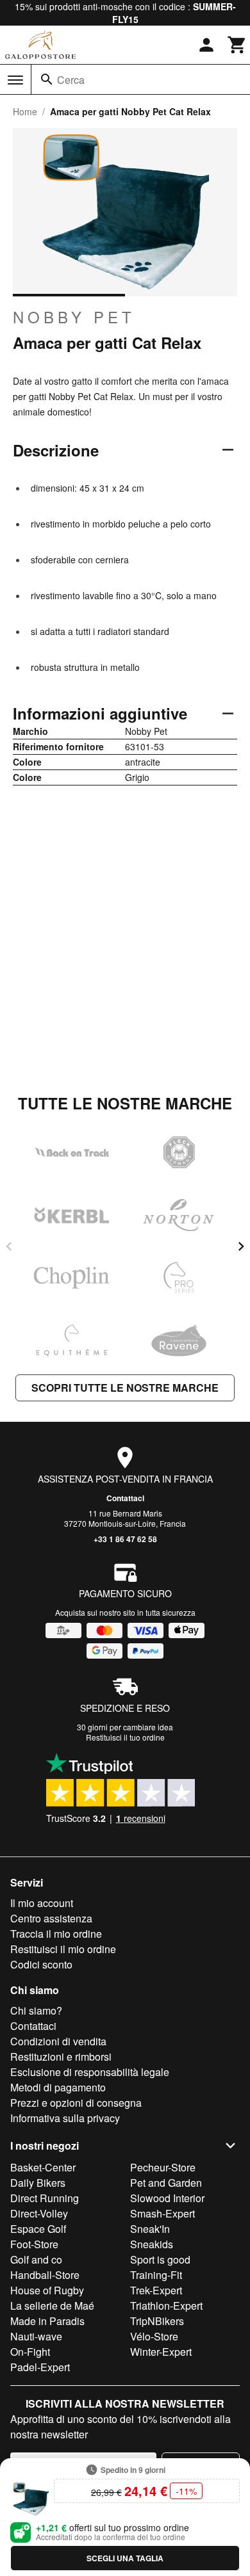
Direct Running (45, 2198)
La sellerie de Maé (52, 2306)
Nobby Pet (74, 317)
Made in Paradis (47, 2321)
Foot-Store (34, 2244)
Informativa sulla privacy (65, 2118)
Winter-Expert (161, 2352)
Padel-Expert (40, 2367)
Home (25, 111)
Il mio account (42, 1903)
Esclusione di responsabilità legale (90, 2072)
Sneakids (152, 2244)
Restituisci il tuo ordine (125, 1737)
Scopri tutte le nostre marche (125, 1388)
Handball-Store (45, 2275)
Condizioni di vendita (58, 2041)
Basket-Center (43, 2167)
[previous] (9, 1246)
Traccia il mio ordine (56, 1934)
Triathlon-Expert (166, 2306)
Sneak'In (150, 2229)
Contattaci (125, 1498)
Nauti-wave (36, 2336)
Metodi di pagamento (58, 2087)
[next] (241, 1246)
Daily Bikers (38, 2183)
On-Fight (30, 2352)
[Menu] (15, 80)
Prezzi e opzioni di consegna (76, 2103)
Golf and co (36, 2259)
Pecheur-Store (163, 2167)
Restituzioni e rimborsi (61, 2057)
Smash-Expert (162, 2213)
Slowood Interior (167, 2198)
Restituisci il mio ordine (63, 1949)
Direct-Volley (39, 2213)
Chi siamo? (36, 2010)
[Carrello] (237, 45)
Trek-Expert (156, 2290)
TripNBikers (157, 2321)
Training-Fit (156, 2275)
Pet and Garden (166, 2183)
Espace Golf (38, 2229)
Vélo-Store (154, 2336)
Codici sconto (41, 1964)
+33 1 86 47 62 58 (125, 1539)
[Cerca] (47, 79)
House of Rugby (47, 2290)
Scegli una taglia (125, 2558)
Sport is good (160, 2259)
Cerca (71, 80)
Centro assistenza (51, 1918)
